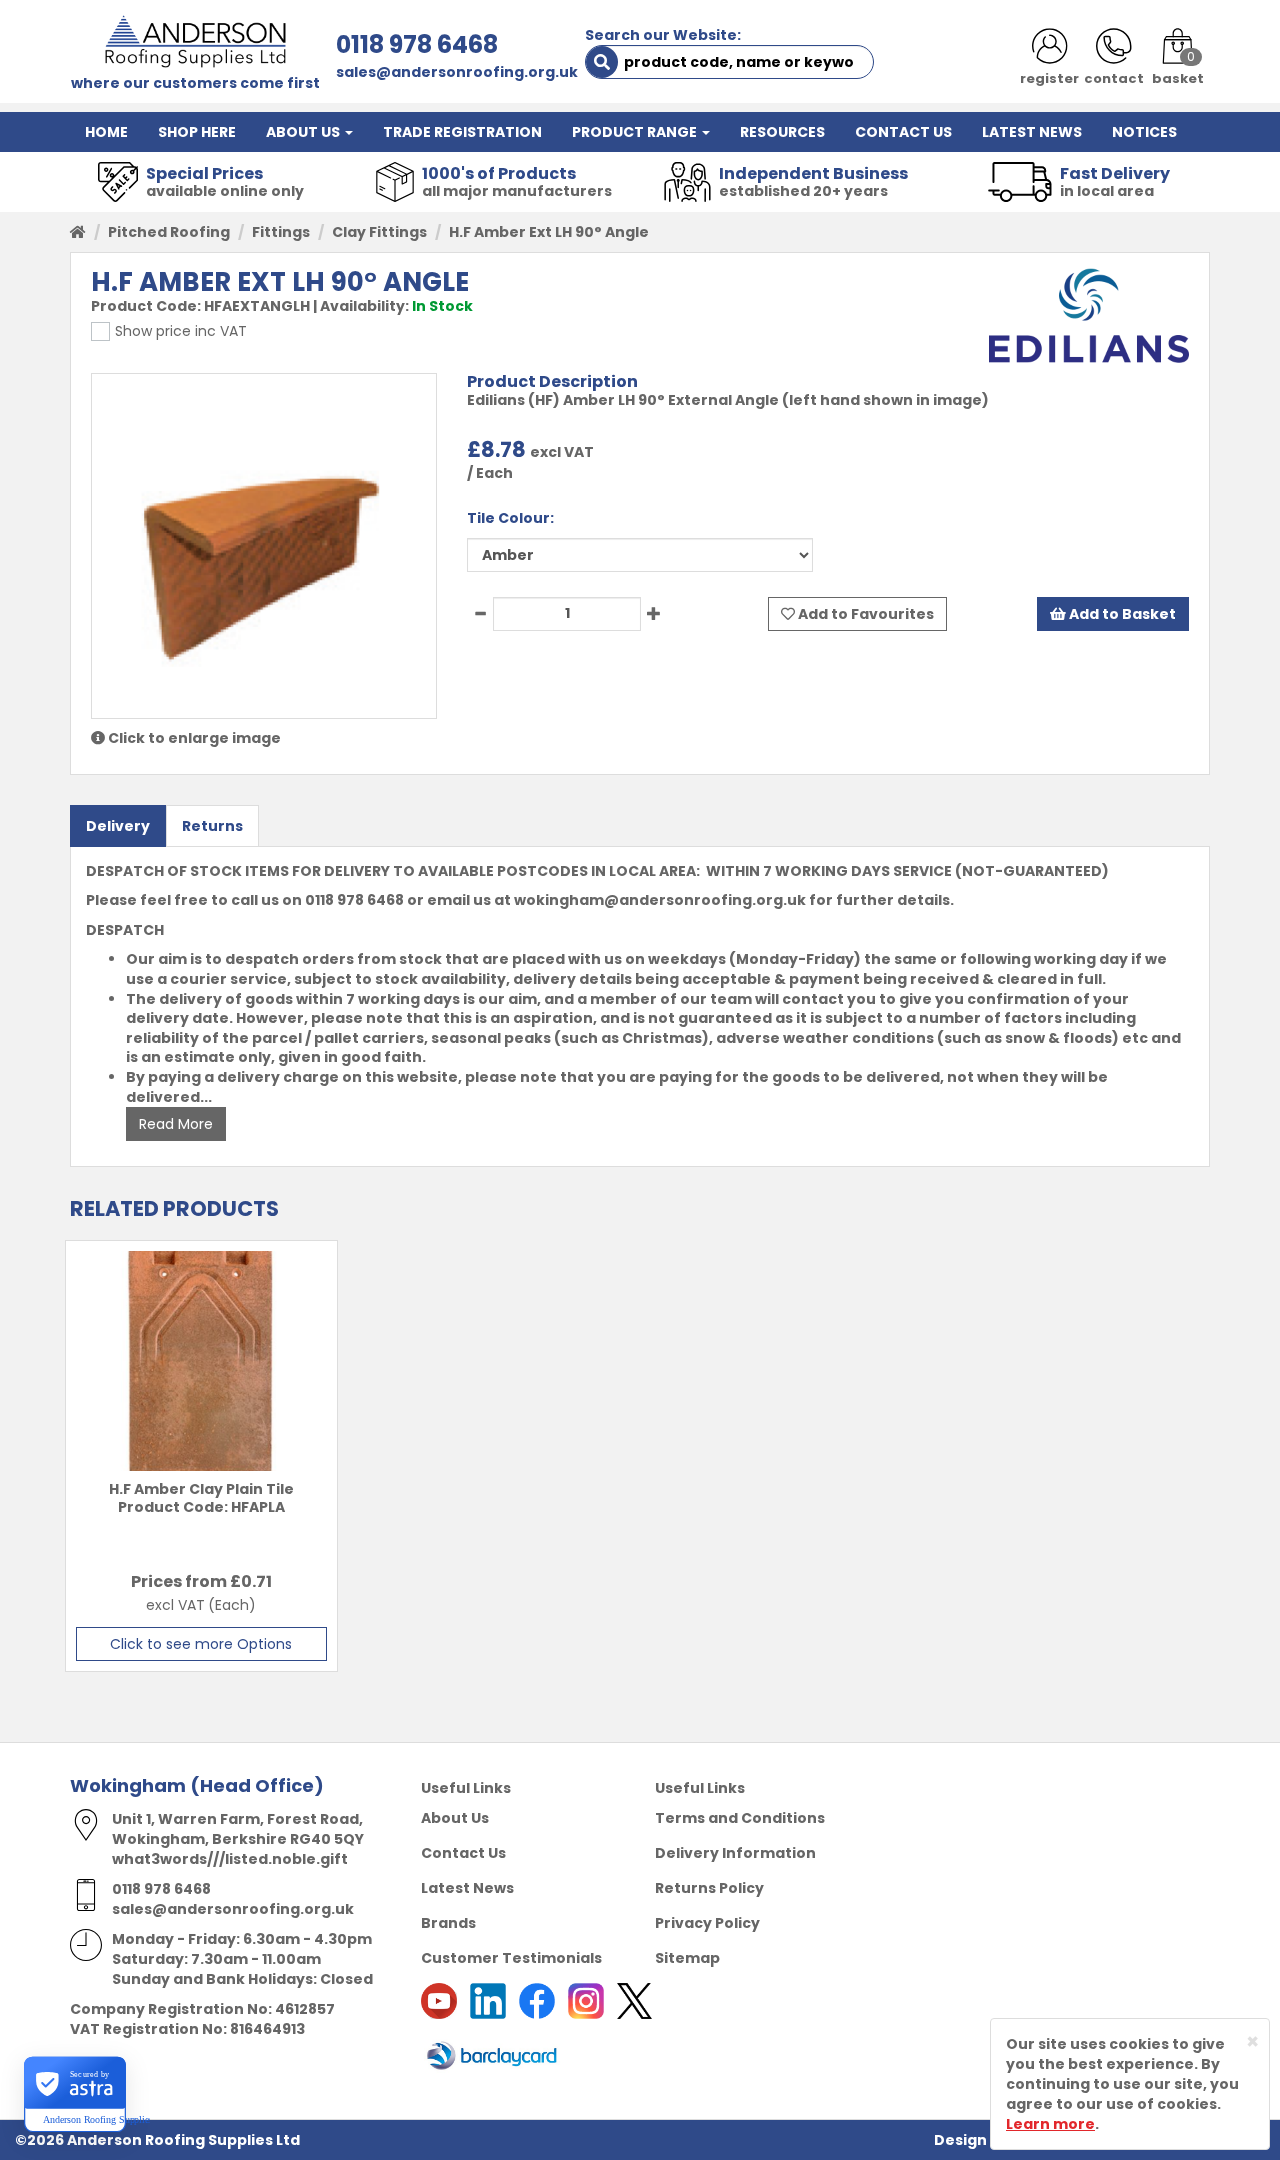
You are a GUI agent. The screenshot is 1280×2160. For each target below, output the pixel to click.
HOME (106, 132)
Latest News (467, 1888)
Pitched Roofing (169, 232)
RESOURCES (782, 132)
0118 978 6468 (417, 44)
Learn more (1050, 2124)
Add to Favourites (864, 614)
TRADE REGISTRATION (462, 132)
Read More (176, 1124)
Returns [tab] (212, 826)
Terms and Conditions (740, 1818)
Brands (448, 1923)
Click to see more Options (201, 1644)
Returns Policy (709, 1888)
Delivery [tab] (118, 826)
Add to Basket (1121, 614)
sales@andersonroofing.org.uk (457, 72)
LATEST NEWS (1032, 132)
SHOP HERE (197, 132)
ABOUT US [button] (304, 132)
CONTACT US (903, 132)
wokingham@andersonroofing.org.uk (660, 900)
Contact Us (463, 1853)
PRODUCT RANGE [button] (636, 132)
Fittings (281, 232)
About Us (455, 1818)
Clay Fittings (379, 232)
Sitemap (687, 1958)
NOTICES (1144, 132)
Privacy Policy (707, 1923)
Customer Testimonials (511, 1958)
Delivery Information (735, 1853)
